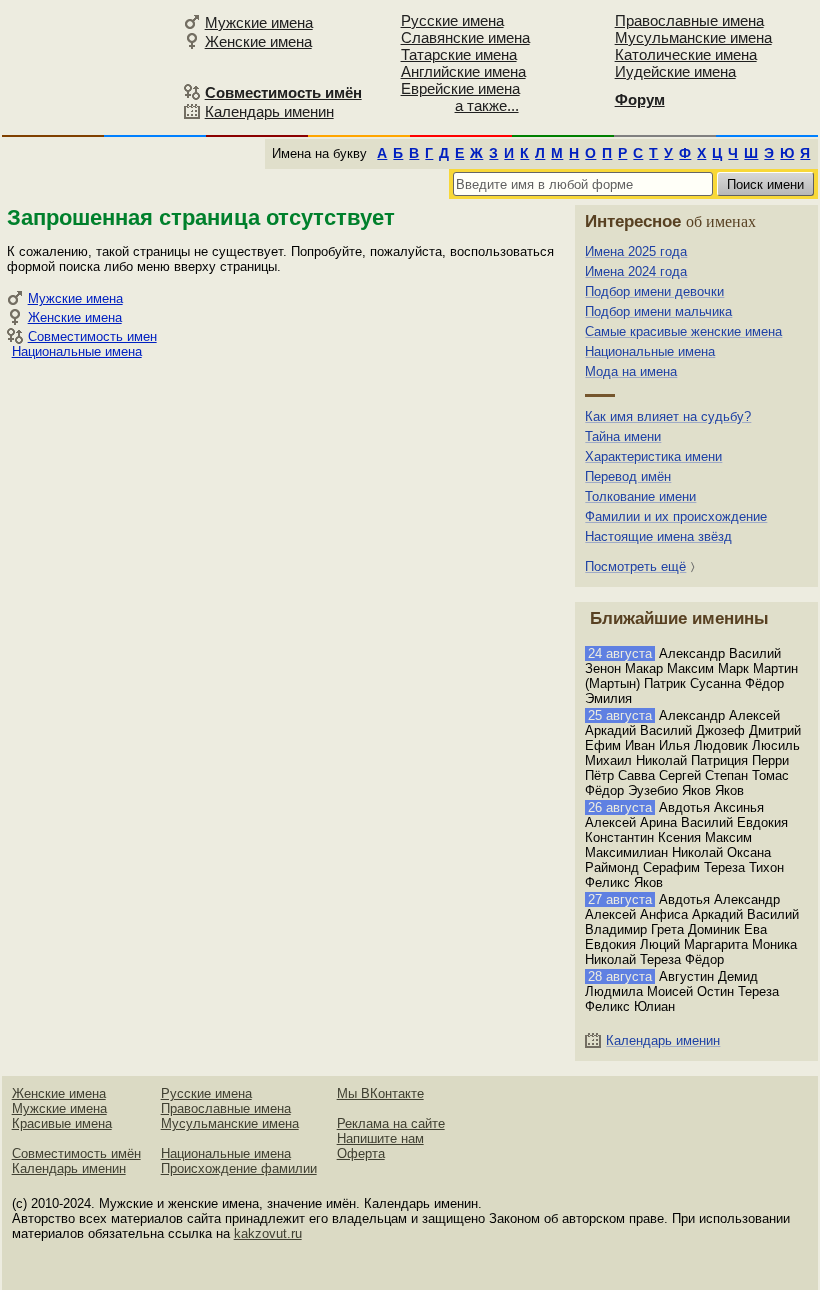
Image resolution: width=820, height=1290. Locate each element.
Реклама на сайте (391, 1123)
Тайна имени (623, 436)
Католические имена (686, 54)
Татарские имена (459, 54)
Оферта (361, 1153)
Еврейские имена (460, 88)
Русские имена (452, 20)
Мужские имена (259, 22)
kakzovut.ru (268, 1233)
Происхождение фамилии (239, 1168)
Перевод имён (628, 476)
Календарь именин (269, 111)
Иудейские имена (675, 71)
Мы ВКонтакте (380, 1093)
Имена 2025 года (636, 251)
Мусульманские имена (693, 37)
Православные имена (689, 20)
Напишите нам (380, 1138)
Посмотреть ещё (635, 566)
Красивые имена (62, 1123)
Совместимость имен (92, 336)
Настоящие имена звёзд (658, 536)
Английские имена (463, 71)
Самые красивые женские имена (683, 331)
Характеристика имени (653, 456)
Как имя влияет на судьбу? (668, 416)
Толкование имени (640, 496)
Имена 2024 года (636, 271)
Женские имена (258, 41)
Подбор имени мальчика (658, 311)
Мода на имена (631, 371)
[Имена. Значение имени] (89, 66)
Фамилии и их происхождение (676, 516)
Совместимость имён (76, 1153)
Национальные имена (77, 351)
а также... (487, 105)
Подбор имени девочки (654, 291)
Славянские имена (465, 37)
